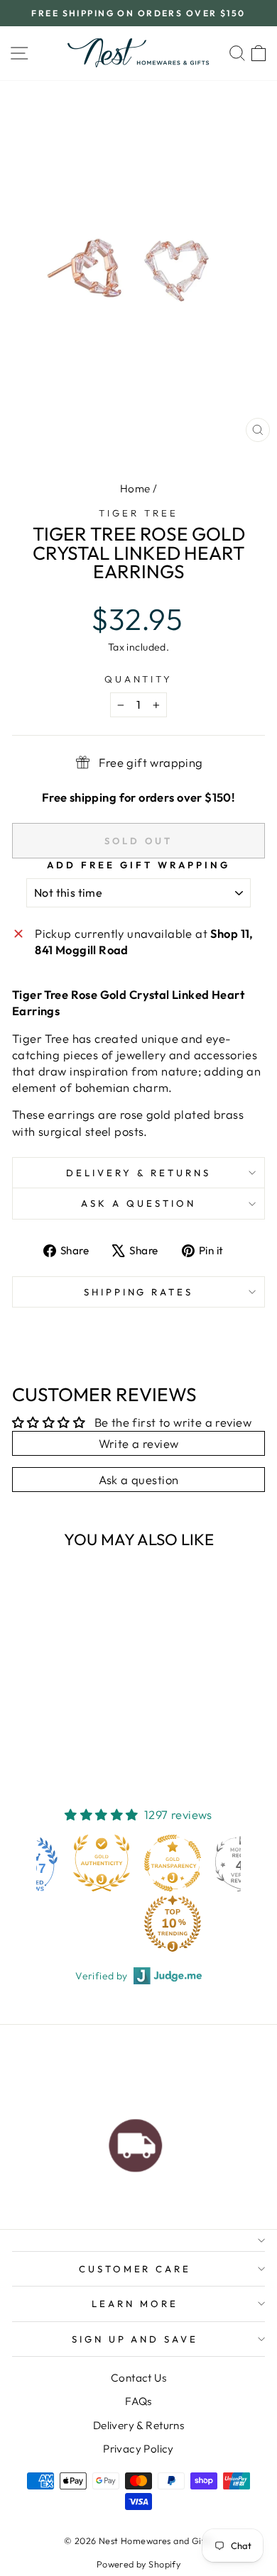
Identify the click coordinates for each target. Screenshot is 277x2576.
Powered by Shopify (138, 2564)
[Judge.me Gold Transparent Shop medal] (108, 1863)
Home (135, 488)
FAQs (138, 2401)
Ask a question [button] (139, 1480)
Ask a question (138, 1203)
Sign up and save (135, 2339)
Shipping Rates (139, 1292)
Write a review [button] (139, 1443)
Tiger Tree (138, 513)
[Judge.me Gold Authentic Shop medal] (37, 1863)
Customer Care (135, 2269)
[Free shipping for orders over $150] (136, 2142)
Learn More (135, 2304)
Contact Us (138, 2378)
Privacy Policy (138, 2449)
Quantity (139, 679)
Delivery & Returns (138, 1173)
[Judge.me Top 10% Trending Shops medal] (108, 1923)
